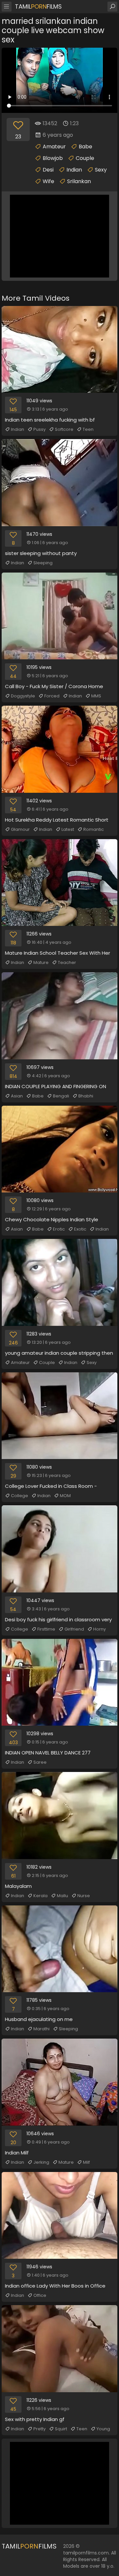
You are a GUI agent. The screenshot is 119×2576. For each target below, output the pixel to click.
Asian (17, 1096)
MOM (65, 1496)
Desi (48, 170)
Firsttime (46, 1629)
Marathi (41, 2029)
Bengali (61, 1096)
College (20, 1496)
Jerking (41, 2162)
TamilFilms (38, 6)
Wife (48, 181)
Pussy (40, 429)
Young (103, 2429)
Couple (85, 158)
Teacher (67, 962)
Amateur (54, 147)
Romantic (94, 829)
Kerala (40, 1896)
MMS (96, 696)
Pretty (40, 2429)
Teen (88, 429)
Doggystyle (23, 696)
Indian (74, 170)
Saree (40, 1762)
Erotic (59, 1229)
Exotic (80, 1229)
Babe (85, 147)
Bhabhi (86, 1096)
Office (40, 2295)
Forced (52, 696)
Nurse (84, 1896)
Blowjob (53, 158)
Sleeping (43, 563)
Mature (41, 962)
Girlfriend (74, 1629)
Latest (68, 829)
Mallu (62, 1896)
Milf (86, 2162)
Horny (99, 1629)
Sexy (101, 170)
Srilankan (79, 181)
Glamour (20, 829)
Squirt (61, 2429)
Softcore (64, 429)
